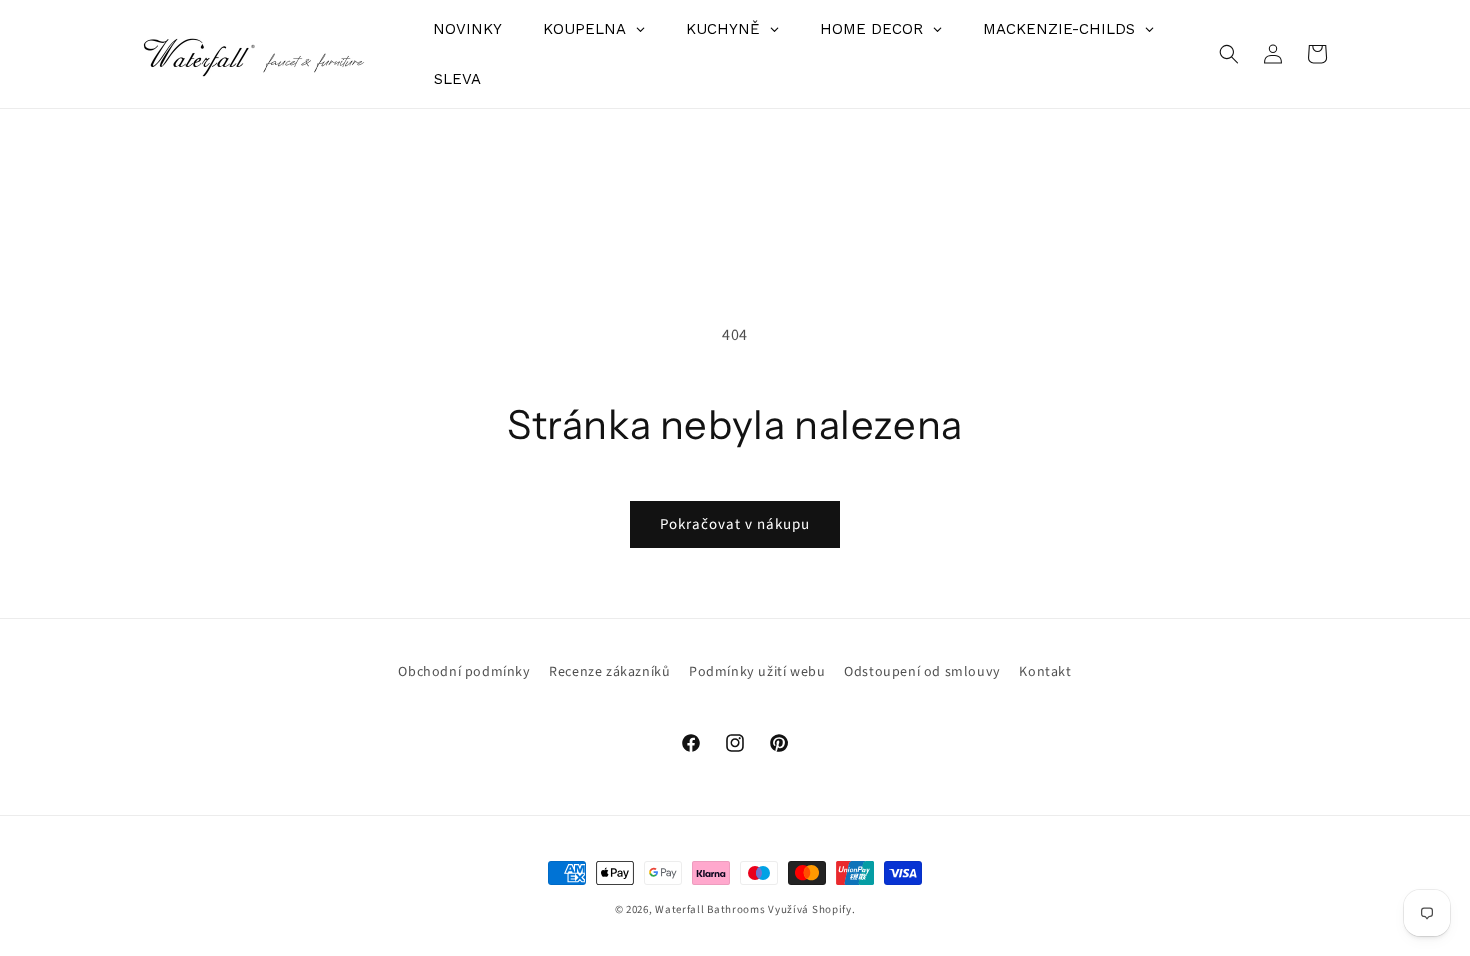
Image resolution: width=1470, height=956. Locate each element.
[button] (1229, 54)
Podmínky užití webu (757, 672)
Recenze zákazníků (609, 672)
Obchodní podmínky (464, 672)
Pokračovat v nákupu (735, 524)
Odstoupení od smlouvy (922, 672)
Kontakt (1045, 672)
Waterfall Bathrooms (710, 909)
